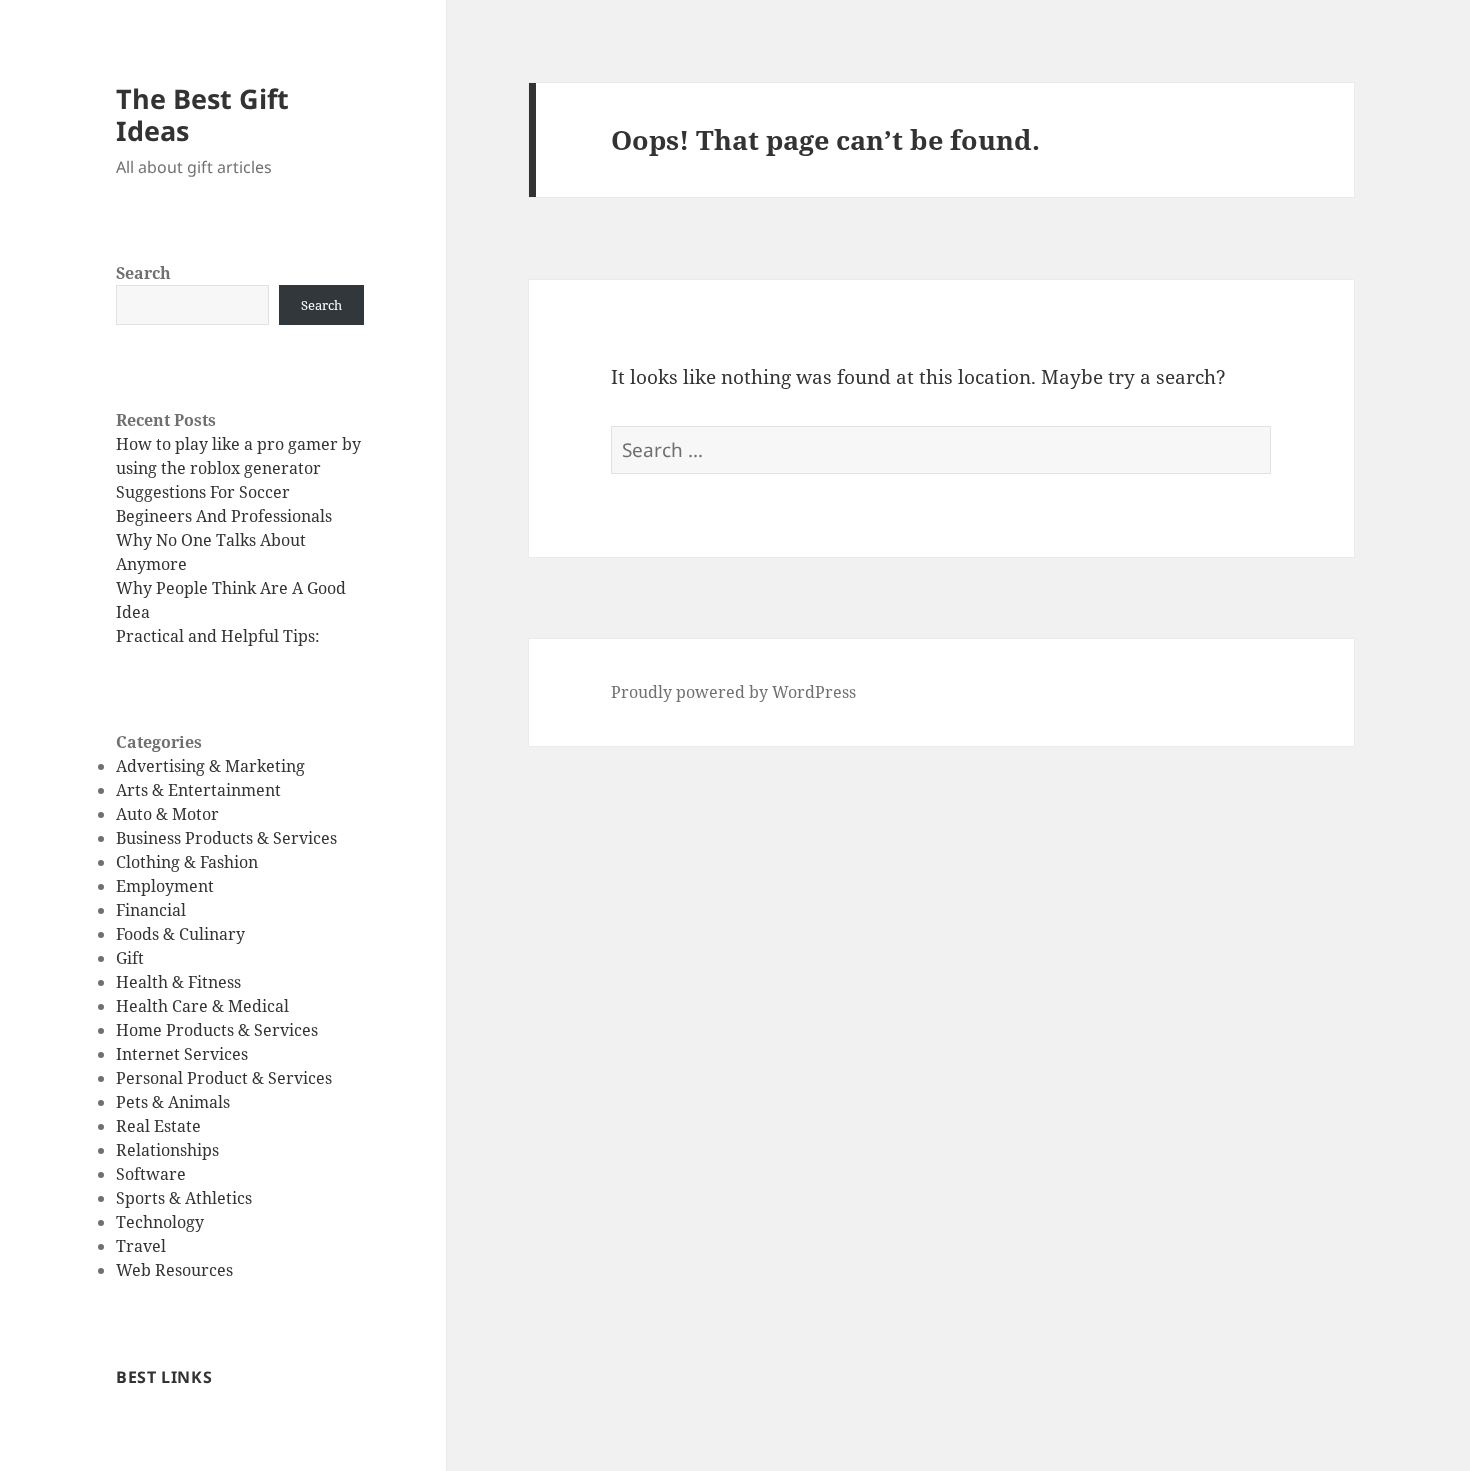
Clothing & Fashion (187, 862)
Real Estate (158, 1126)
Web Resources (174, 1270)
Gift (130, 958)
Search (143, 273)
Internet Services (182, 1054)
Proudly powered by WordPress (733, 692)
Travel (141, 1246)
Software (151, 1174)
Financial (151, 910)
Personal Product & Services (224, 1078)
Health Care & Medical (202, 1006)
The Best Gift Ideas (202, 114)
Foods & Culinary (180, 934)
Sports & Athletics (184, 1198)
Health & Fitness (178, 982)
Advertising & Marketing (210, 766)
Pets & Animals (173, 1102)
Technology (160, 1222)
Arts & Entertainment (198, 790)
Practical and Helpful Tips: (218, 636)
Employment (165, 886)
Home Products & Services (217, 1030)
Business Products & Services (226, 838)
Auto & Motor (167, 814)
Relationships (167, 1150)
